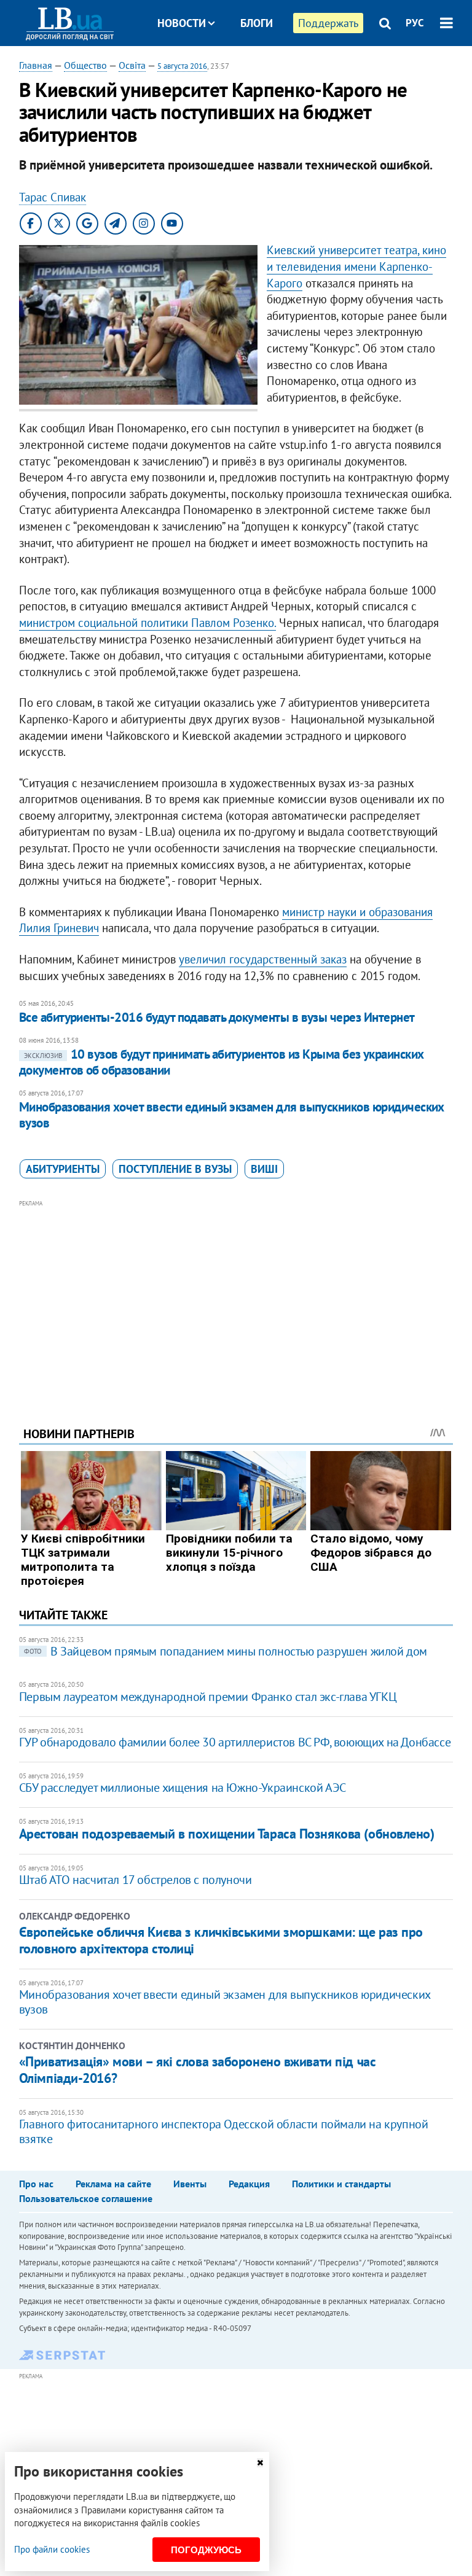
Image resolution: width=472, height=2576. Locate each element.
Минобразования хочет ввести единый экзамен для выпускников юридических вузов (232, 1115)
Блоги (257, 23)
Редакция (249, 2184)
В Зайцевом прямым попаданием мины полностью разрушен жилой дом (226, 1651)
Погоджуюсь (206, 2550)
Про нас (36, 2184)
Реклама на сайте (113, 2184)
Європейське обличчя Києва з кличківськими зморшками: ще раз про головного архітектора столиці (221, 1940)
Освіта (132, 65)
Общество (85, 65)
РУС (415, 23)
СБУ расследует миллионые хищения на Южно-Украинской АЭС (183, 1788)
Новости (182, 23)
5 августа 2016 (182, 66)
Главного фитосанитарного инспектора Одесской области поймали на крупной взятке (224, 2131)
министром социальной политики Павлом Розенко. (147, 623)
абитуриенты (63, 1169)
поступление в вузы (175, 1169)
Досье (247, 69)
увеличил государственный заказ (263, 959)
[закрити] (260, 2463)
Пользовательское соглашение (86, 2198)
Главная (36, 65)
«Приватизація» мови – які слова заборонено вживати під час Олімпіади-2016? (197, 2069)
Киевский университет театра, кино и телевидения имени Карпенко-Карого (356, 266)
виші (264, 1169)
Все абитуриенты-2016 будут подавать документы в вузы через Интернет (217, 1017)
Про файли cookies (52, 2549)
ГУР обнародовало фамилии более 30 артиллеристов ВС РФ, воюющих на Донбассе (235, 1742)
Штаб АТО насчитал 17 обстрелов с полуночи (136, 1880)
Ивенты (190, 2184)
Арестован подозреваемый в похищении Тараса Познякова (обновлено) (227, 1834)
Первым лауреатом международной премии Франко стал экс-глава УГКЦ (208, 1697)
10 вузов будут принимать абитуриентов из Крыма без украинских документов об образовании (222, 1062)
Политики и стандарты (341, 2184)
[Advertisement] (236, 1296)
